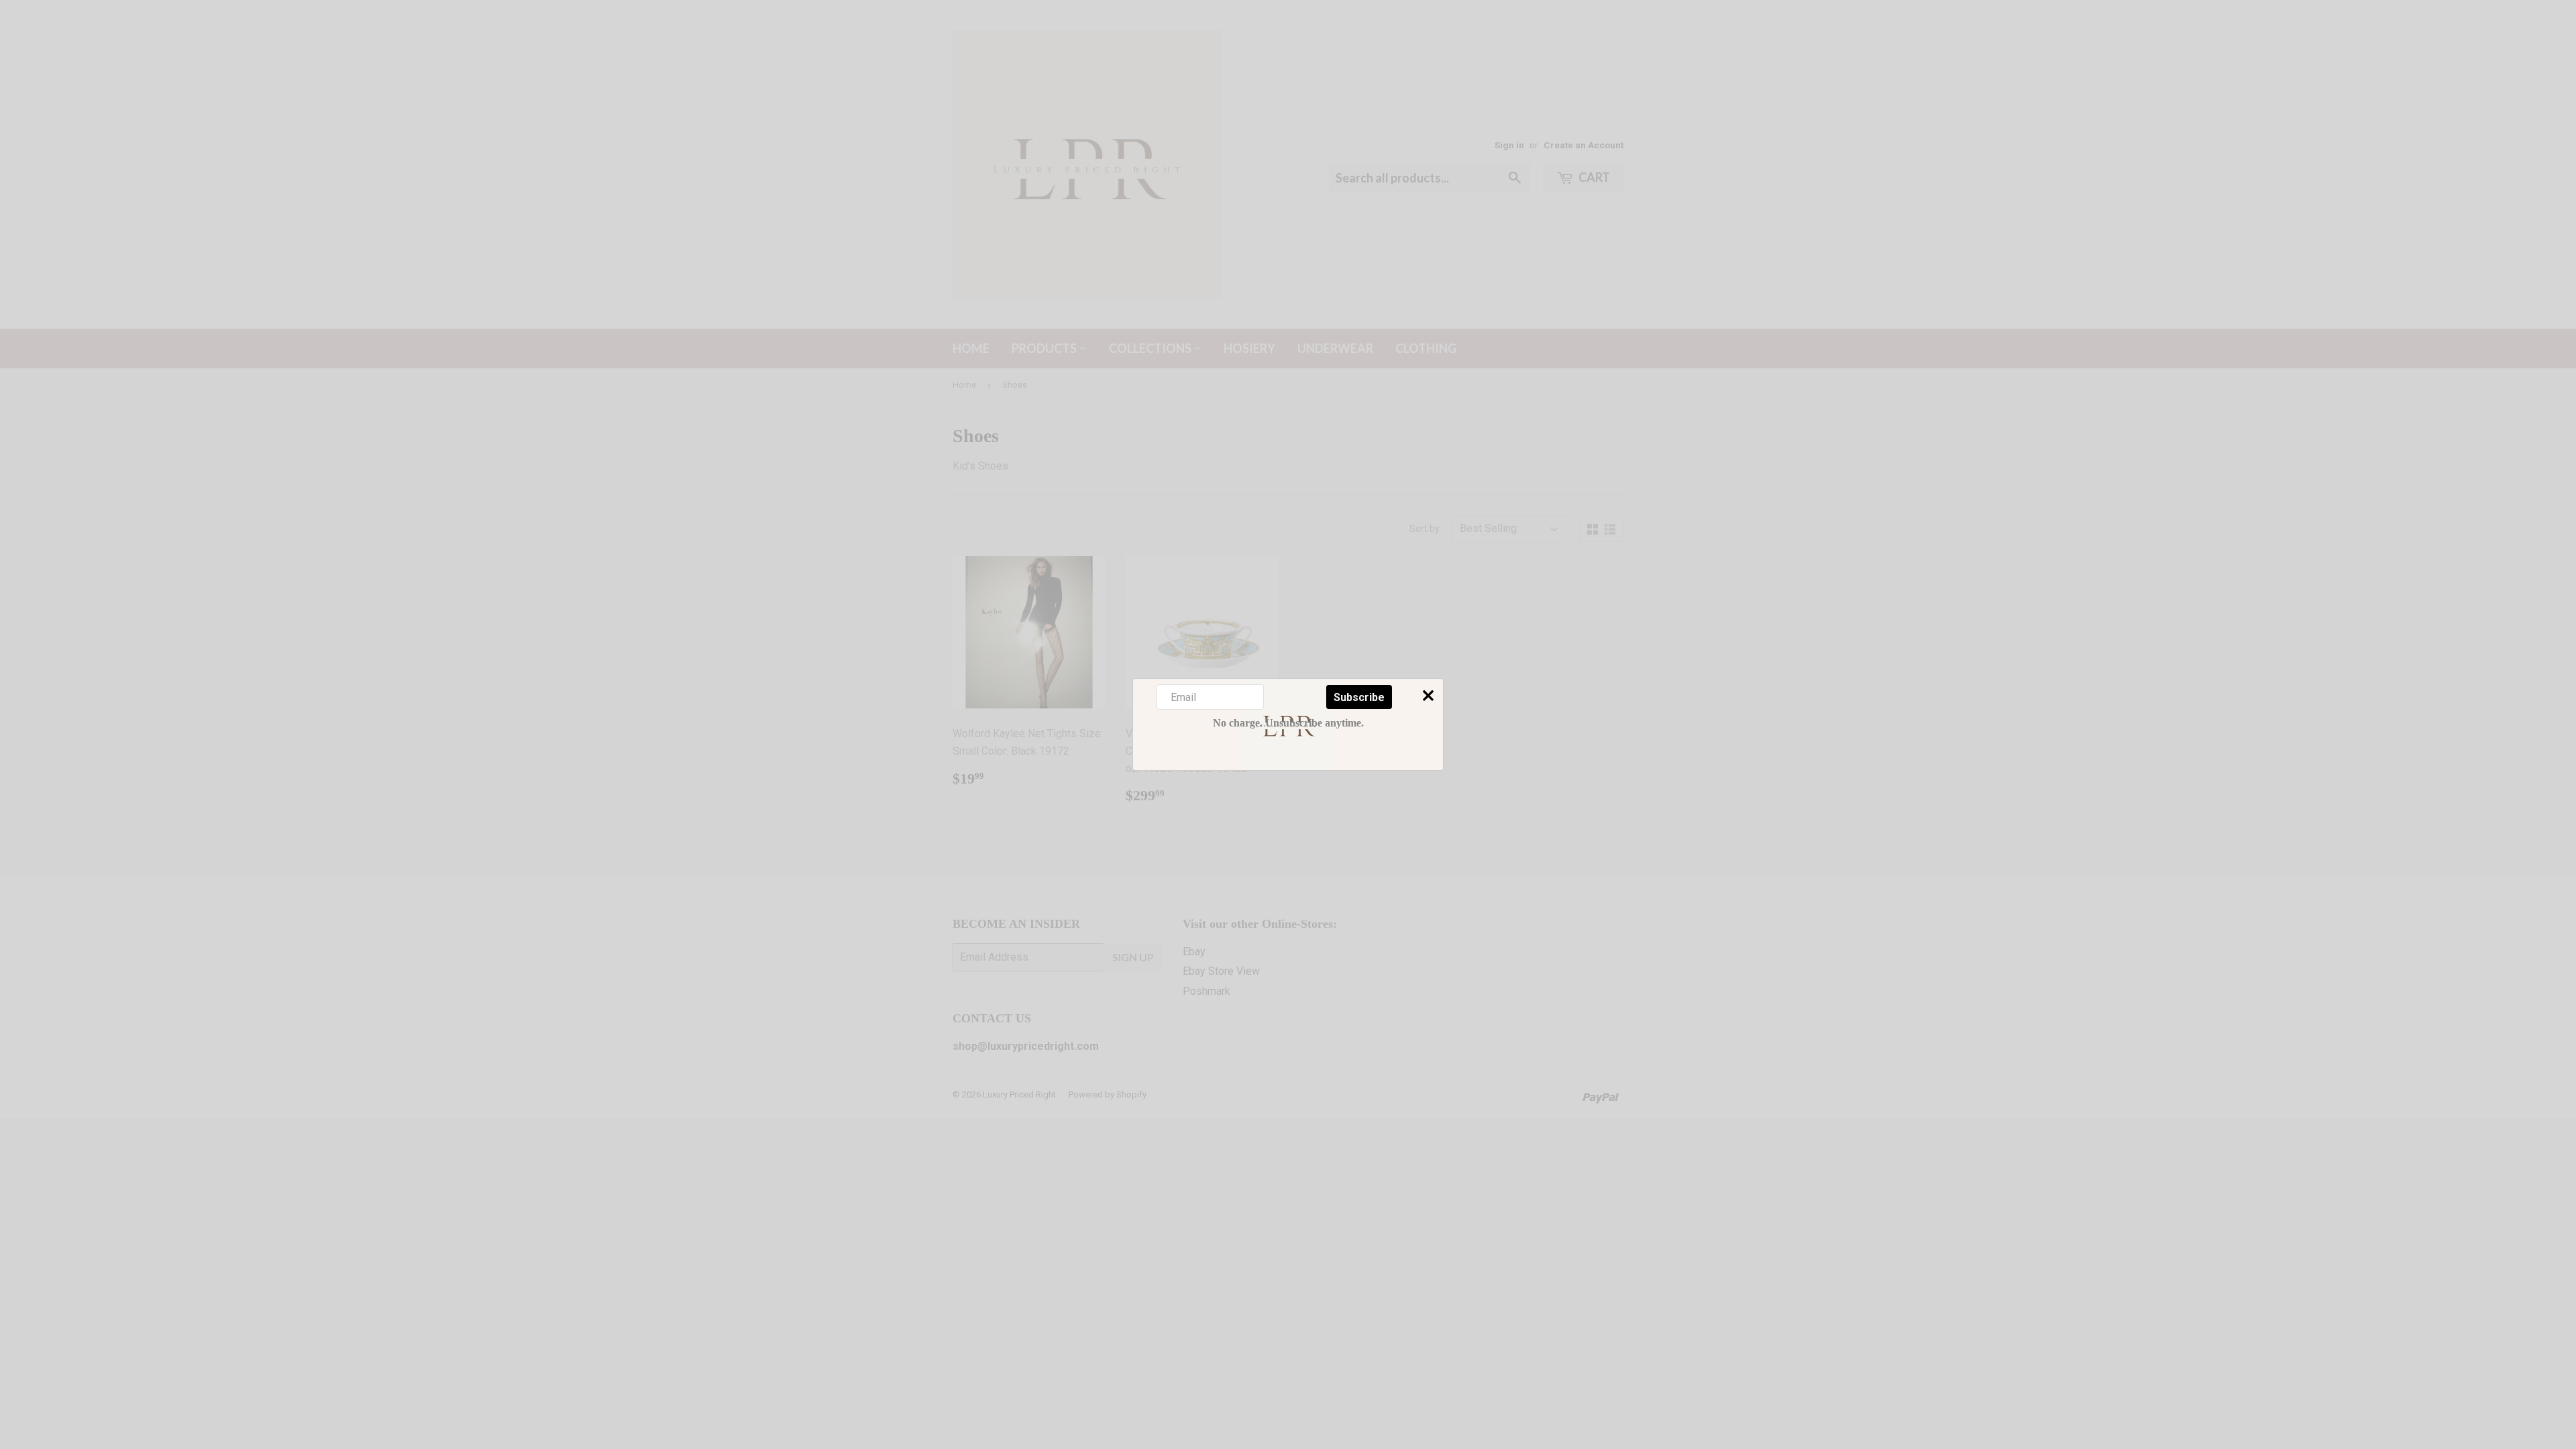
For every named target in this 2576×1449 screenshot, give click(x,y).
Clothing (1426, 348)
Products (1045, 348)
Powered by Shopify (1108, 1094)
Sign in (1509, 145)
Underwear (1335, 348)
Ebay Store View (1221, 971)
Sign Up (1133, 957)
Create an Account (1584, 145)
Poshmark (1206, 991)
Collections (1151, 348)
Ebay (1194, 952)
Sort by (1425, 529)
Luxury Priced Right (1019, 1094)
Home (971, 348)
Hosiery (1249, 348)
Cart (1593, 177)
